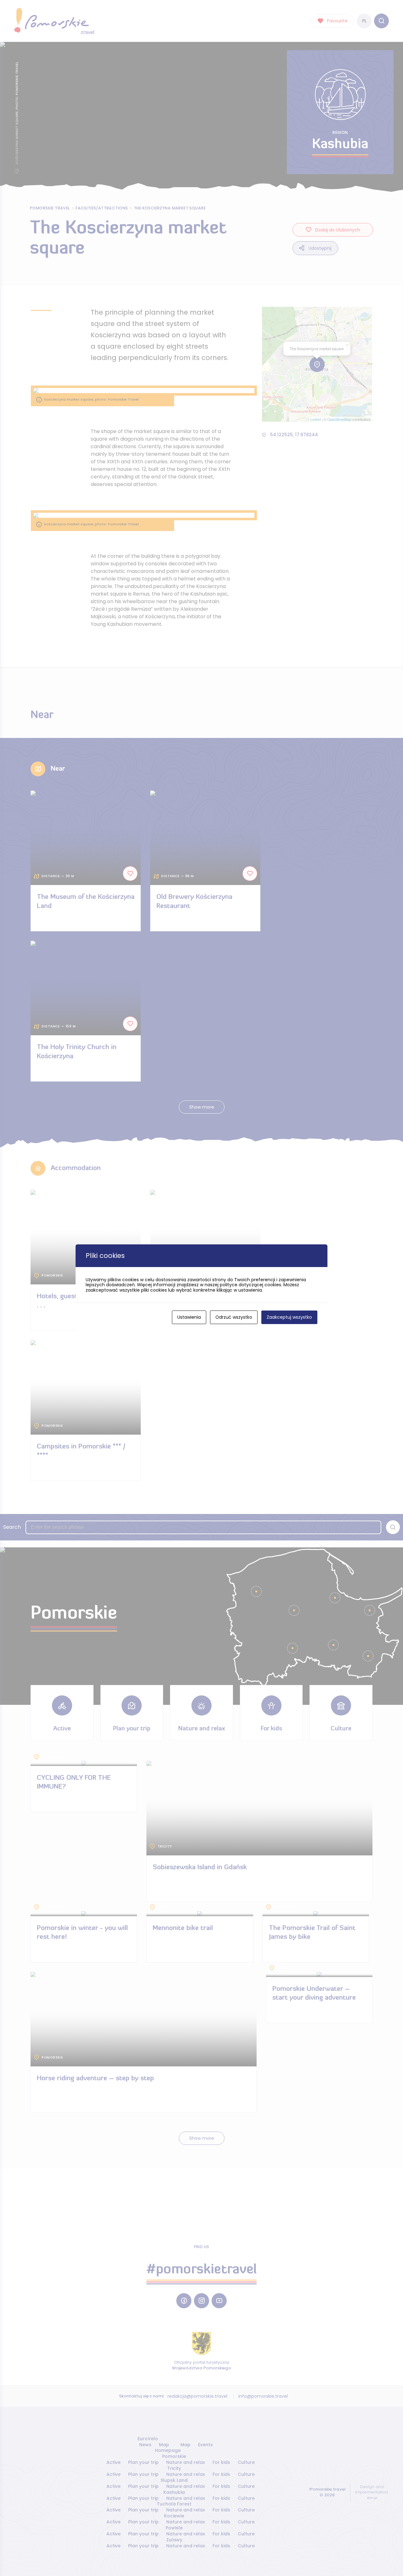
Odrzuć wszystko (234, 1317)
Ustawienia (189, 1317)
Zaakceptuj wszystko (289, 1317)
